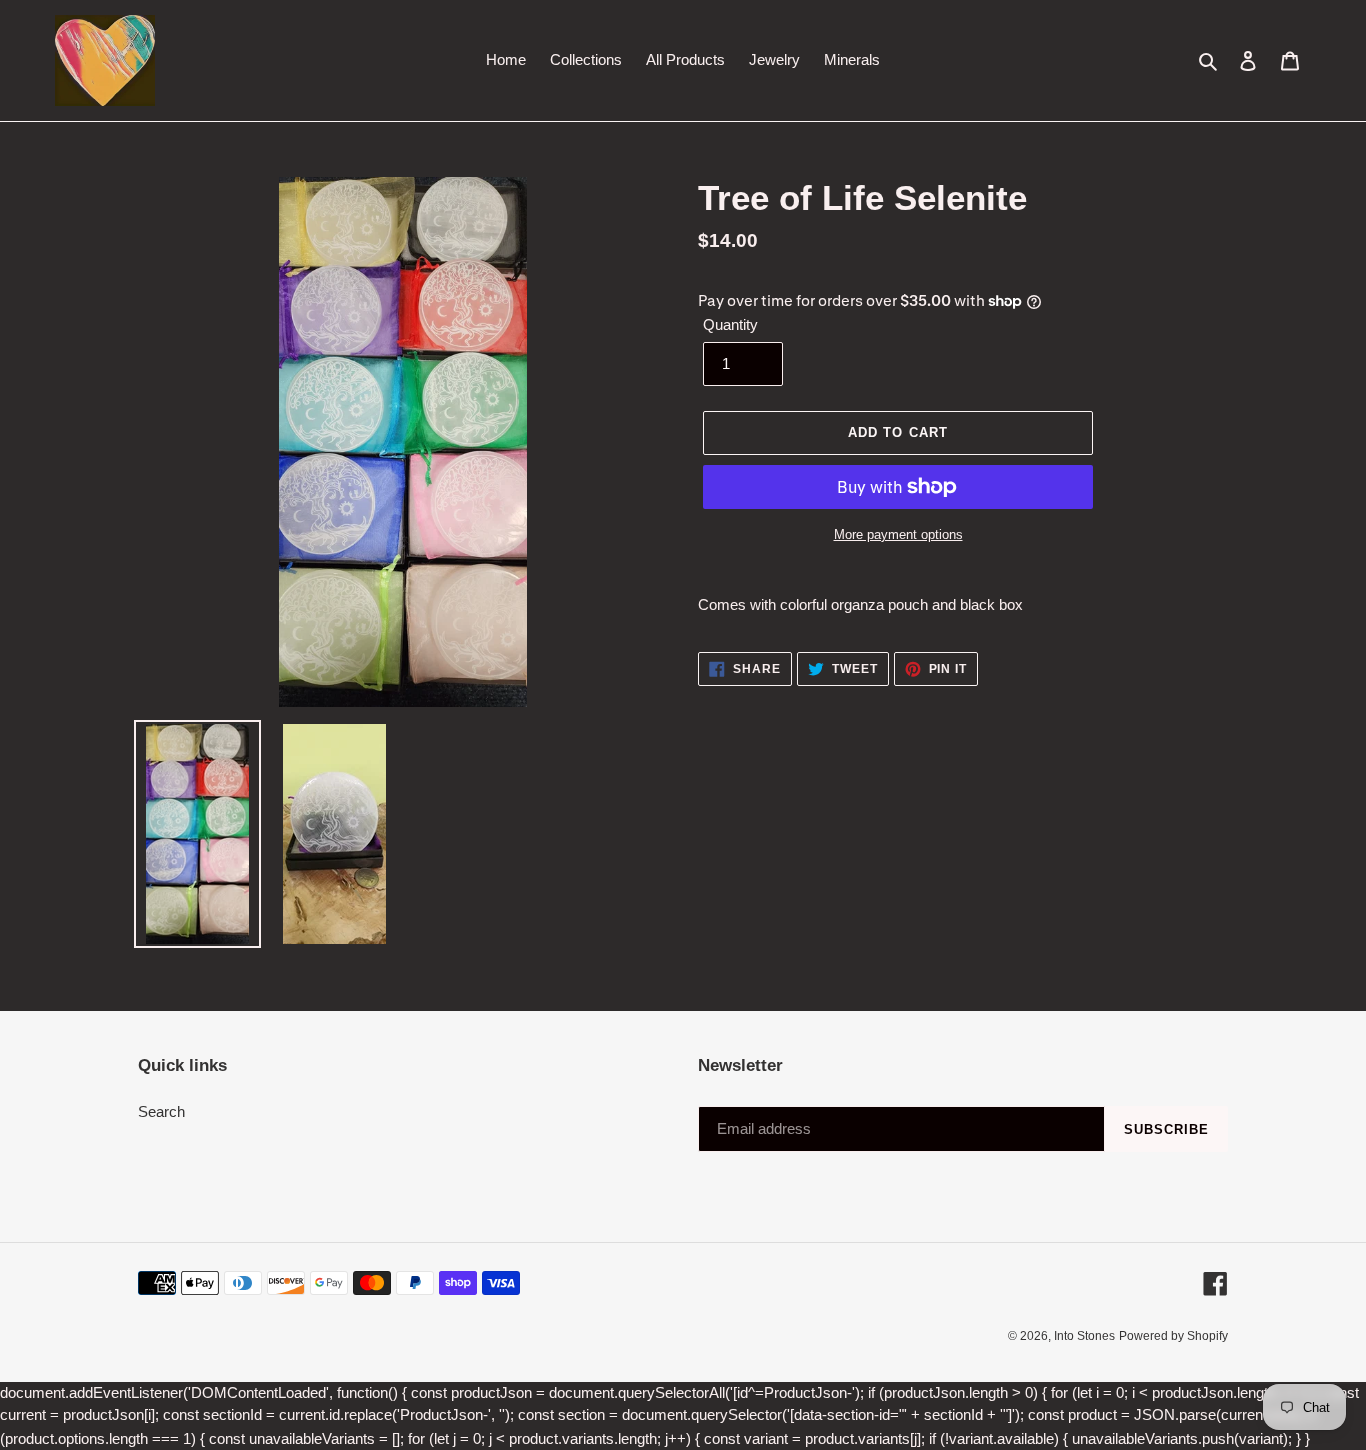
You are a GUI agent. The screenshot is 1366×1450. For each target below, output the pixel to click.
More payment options (898, 534)
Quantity (730, 324)
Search (161, 1111)
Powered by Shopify (1173, 1336)
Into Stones (1084, 1336)
